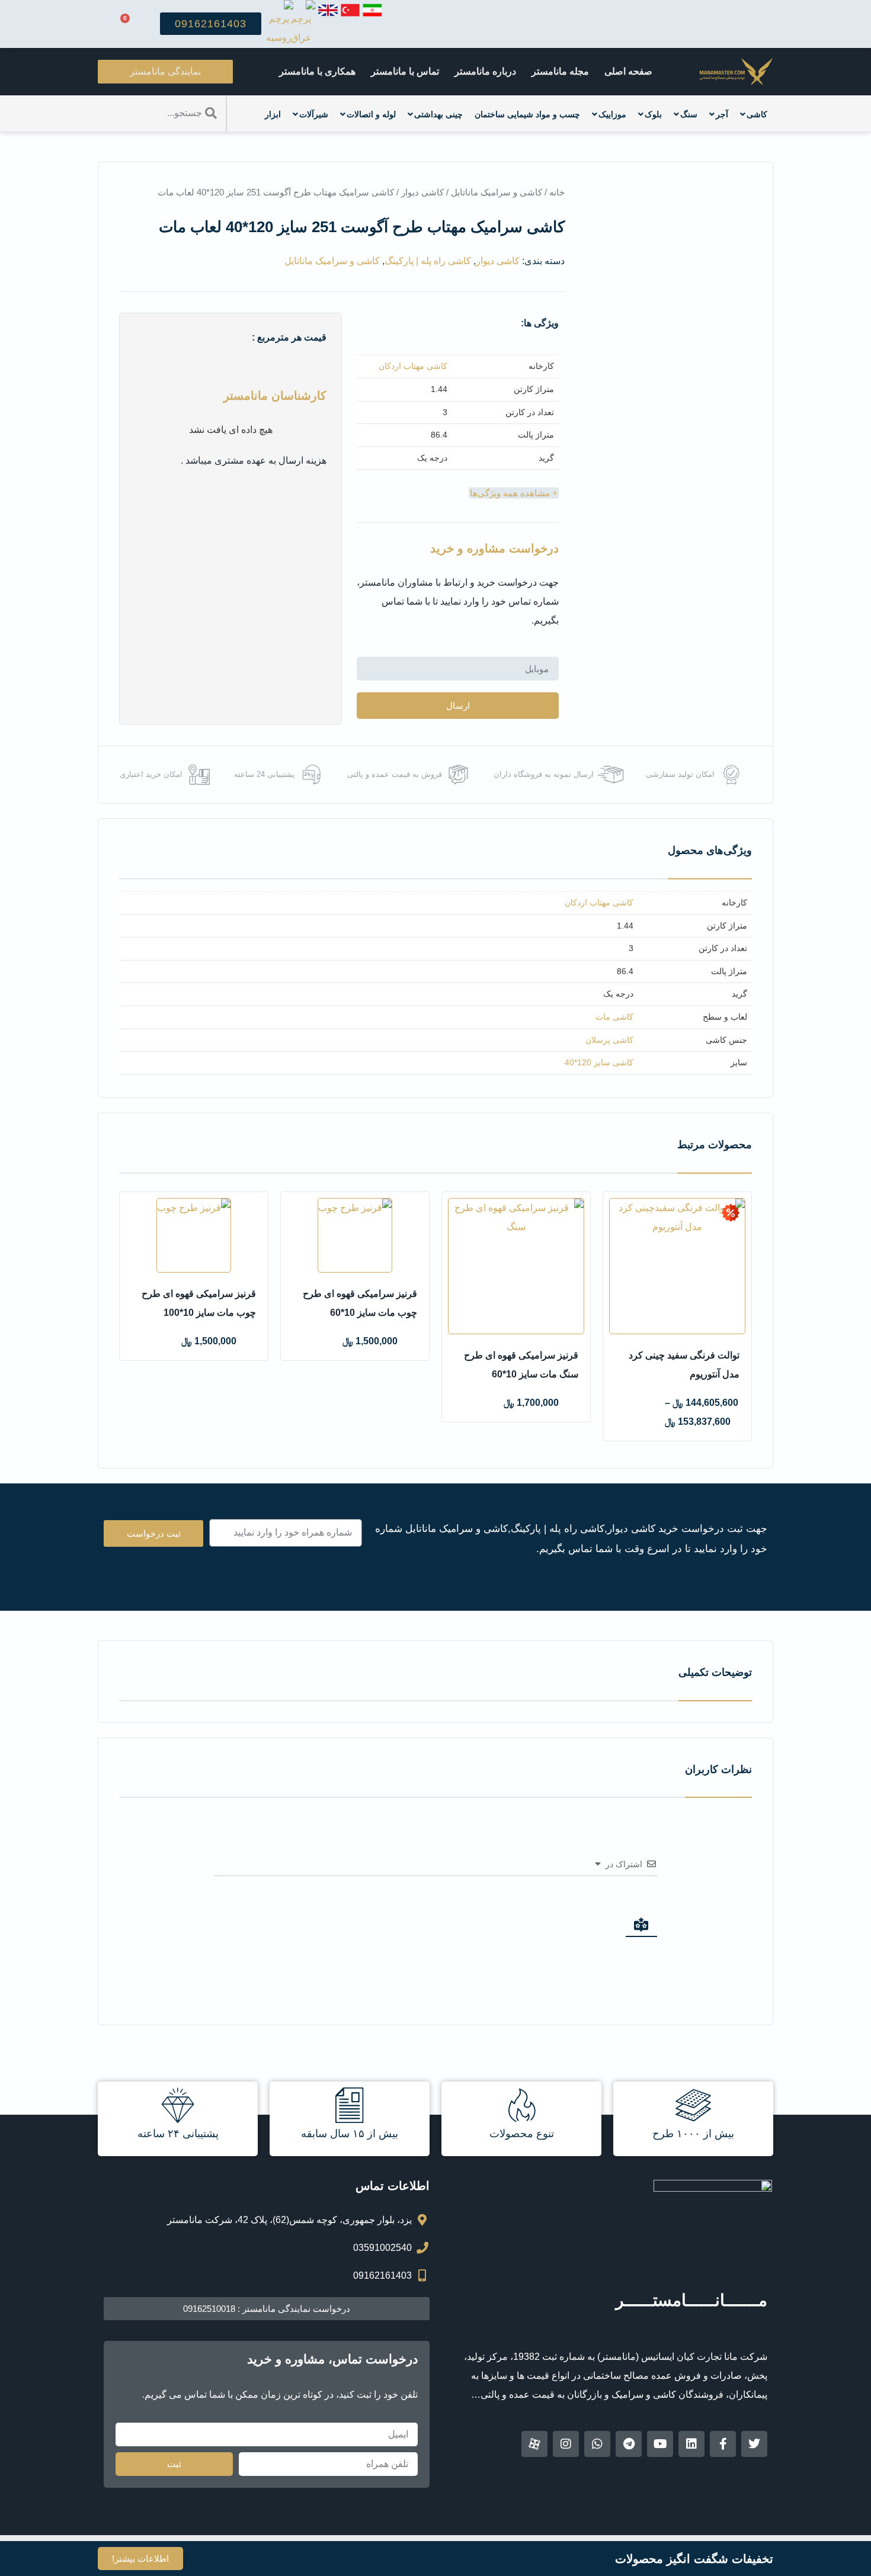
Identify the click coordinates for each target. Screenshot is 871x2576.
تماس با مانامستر (405, 71)
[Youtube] (660, 2444)
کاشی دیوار (422, 192)
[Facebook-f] (723, 2444)
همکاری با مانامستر (317, 71)
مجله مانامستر (560, 71)
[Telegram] (629, 2444)
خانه (557, 192)
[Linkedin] (691, 2444)
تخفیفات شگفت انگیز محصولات (694, 2559)
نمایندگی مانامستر (165, 71)
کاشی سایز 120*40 (599, 1062)
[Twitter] (754, 2444)
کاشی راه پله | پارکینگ (428, 261)
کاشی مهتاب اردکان (413, 366)
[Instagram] (566, 2444)
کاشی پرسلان (609, 1040)
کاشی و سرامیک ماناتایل (497, 192)
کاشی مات (614, 1017)
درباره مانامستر (485, 71)
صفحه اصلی (628, 71)
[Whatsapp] (597, 2444)
